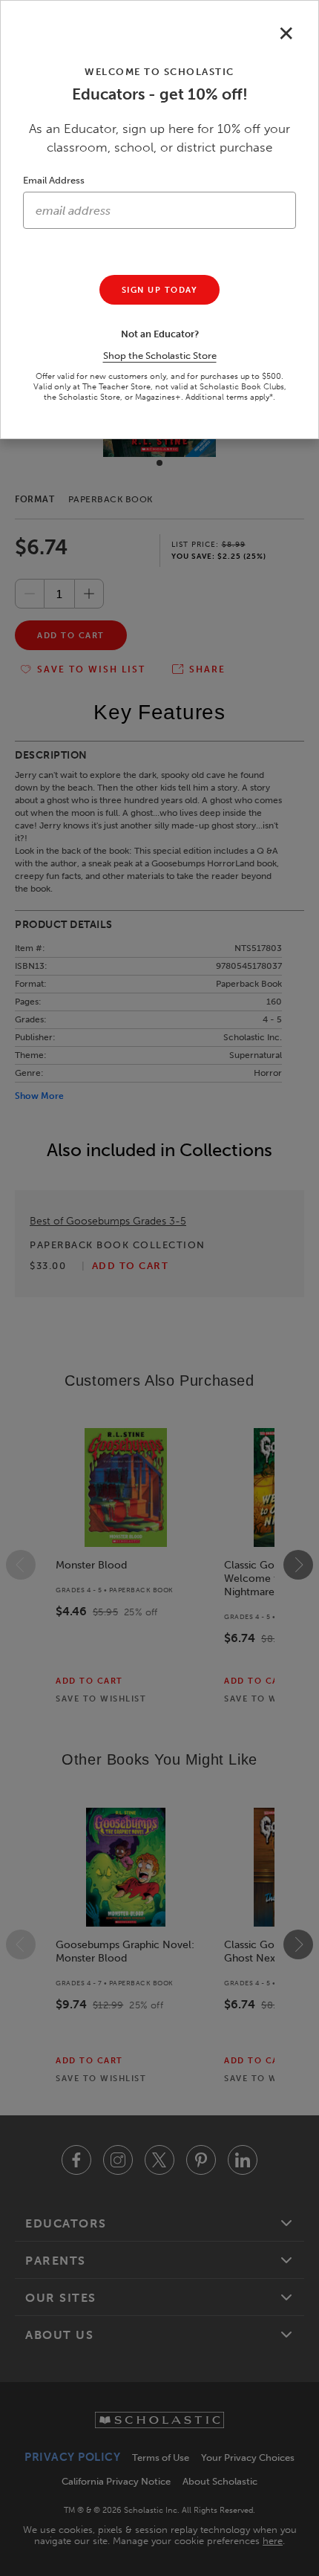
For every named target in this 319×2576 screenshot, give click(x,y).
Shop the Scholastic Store (160, 356)
